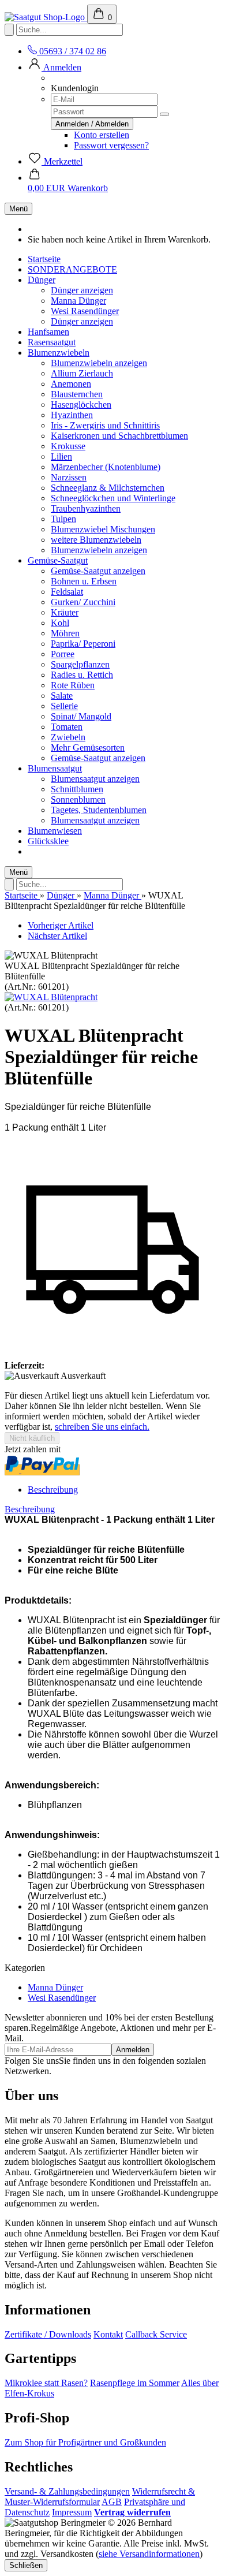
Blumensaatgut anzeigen (95, 779)
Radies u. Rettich (82, 675)
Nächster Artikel (57, 936)
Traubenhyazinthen (86, 508)
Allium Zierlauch (82, 373)
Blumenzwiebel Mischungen (103, 529)
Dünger (42, 280)
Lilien (61, 456)
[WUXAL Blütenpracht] (51, 997)
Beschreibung (53, 1490)
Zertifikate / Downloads (48, 2334)
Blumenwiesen (55, 831)
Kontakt (108, 2334)
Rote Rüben (73, 685)
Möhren (65, 633)
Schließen (26, 2565)
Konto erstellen (102, 135)
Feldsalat (67, 592)
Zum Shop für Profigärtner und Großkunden (85, 2442)
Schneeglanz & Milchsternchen (108, 488)
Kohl (60, 623)
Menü (18, 209)
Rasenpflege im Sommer (135, 2383)
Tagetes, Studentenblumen (99, 810)
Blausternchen (77, 394)
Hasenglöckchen (81, 405)
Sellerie (64, 706)
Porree (63, 654)
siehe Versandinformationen (149, 2554)
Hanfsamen (48, 332)
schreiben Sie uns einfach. (102, 1427)
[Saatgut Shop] (46, 17)
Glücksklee (48, 841)
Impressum (72, 2512)
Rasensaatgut (52, 342)
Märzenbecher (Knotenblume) (106, 467)
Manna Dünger (78, 301)
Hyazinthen (72, 415)
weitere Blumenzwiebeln (96, 540)
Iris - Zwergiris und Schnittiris (105, 425)
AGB (112, 2502)
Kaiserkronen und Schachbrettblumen (119, 436)
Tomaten (67, 727)
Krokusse (68, 446)
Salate (62, 696)
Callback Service (156, 2334)
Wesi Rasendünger (85, 311)
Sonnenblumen (78, 799)
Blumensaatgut (55, 768)
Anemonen (71, 384)
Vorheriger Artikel (61, 925)
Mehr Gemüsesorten (88, 748)
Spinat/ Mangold (81, 716)
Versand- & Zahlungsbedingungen (67, 2491)
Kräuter (65, 612)
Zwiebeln (68, 737)
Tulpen (63, 519)
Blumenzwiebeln (59, 353)
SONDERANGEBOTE (72, 269)
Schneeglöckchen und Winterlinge (113, 498)
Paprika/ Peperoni (83, 644)
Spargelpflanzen (80, 664)
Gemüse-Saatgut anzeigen (98, 571)
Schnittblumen (77, 789)
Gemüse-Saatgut (58, 560)
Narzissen (69, 477)
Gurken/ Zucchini (83, 602)
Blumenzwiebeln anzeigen (99, 363)
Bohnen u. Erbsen (84, 581)
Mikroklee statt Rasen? (46, 2383)
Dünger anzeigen (82, 290)
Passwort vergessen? (111, 145)
